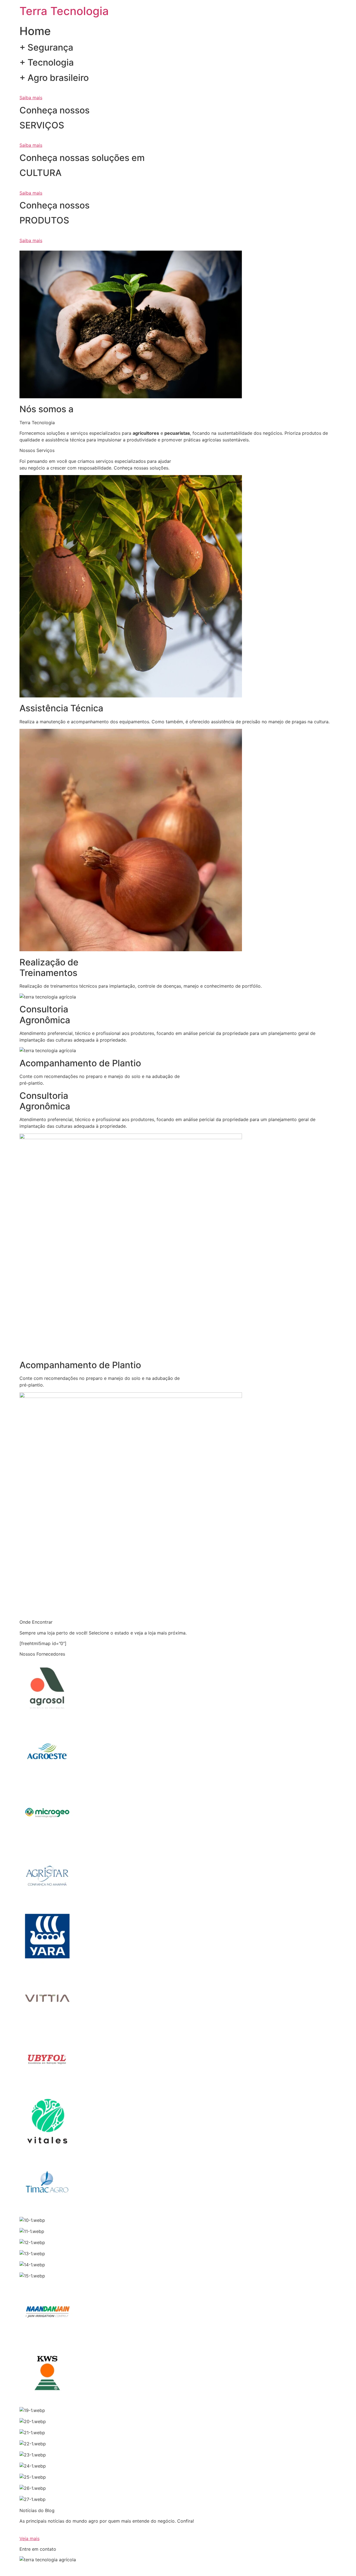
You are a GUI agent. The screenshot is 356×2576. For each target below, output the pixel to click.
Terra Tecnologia (64, 11)
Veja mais (29, 2538)
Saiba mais (31, 98)
